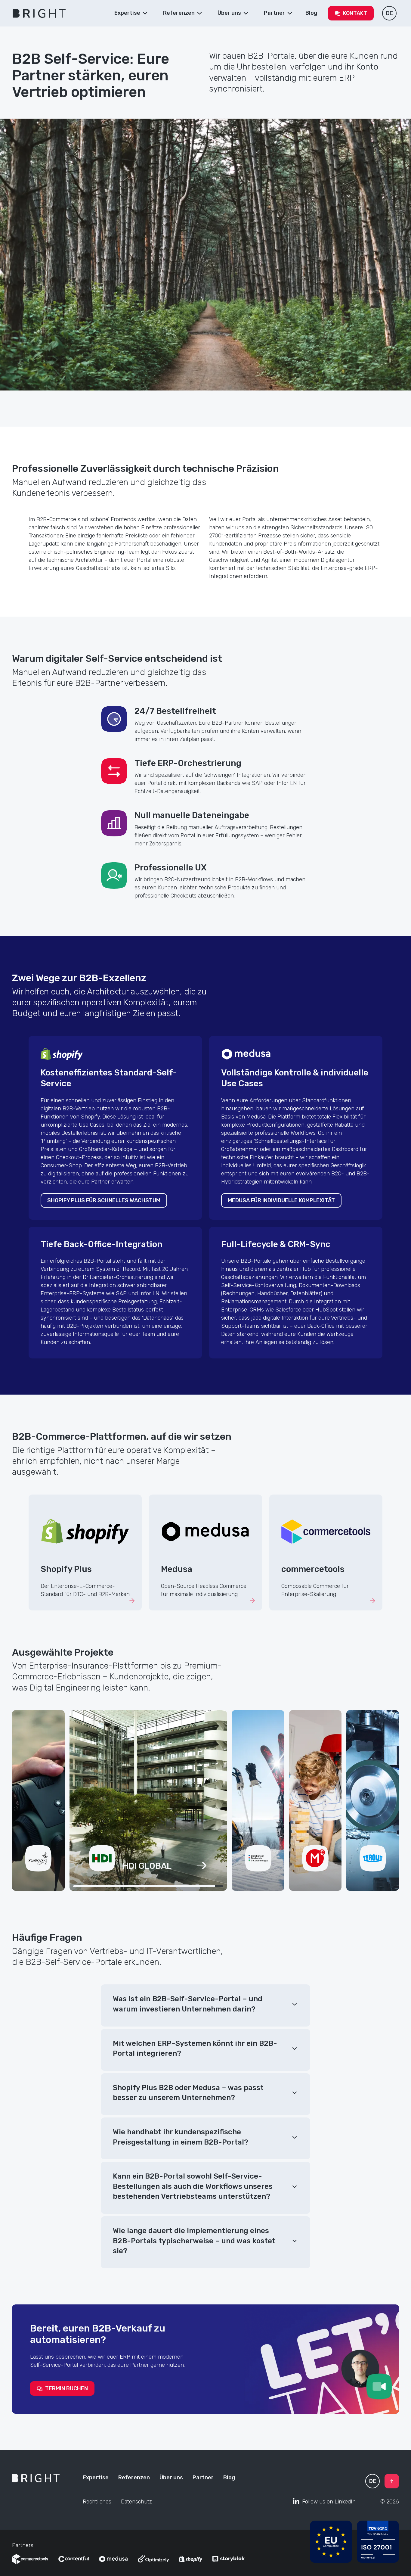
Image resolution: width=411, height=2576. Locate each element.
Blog (229, 2478)
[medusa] (113, 2559)
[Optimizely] (153, 2559)
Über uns (171, 2478)
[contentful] (73, 2559)
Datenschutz (136, 2502)
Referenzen (134, 2478)
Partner (203, 2478)
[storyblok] (229, 2559)
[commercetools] (30, 2559)
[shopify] (191, 2559)
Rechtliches (97, 2502)
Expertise (96, 2478)
